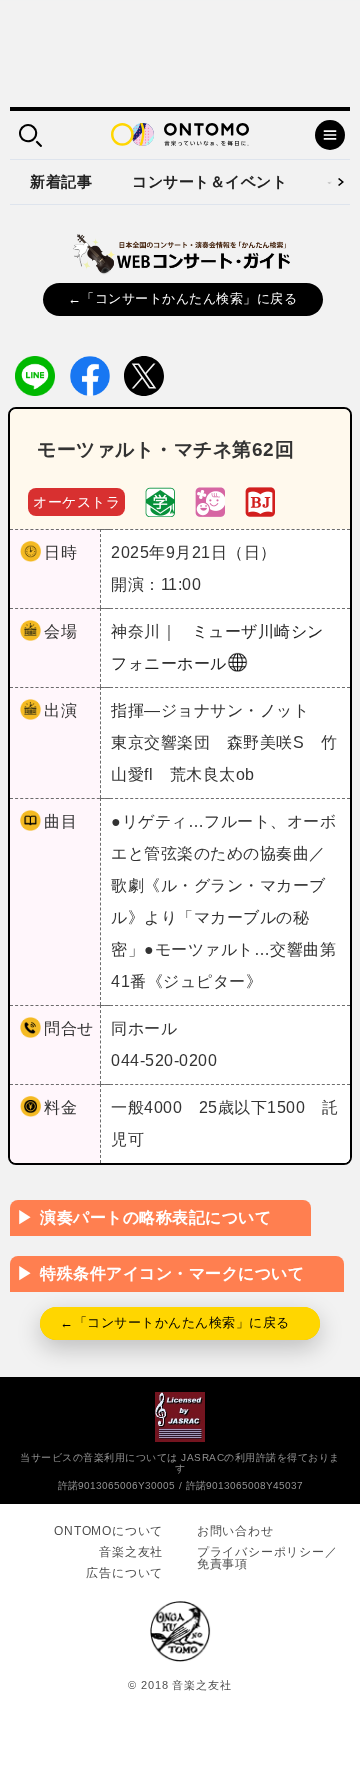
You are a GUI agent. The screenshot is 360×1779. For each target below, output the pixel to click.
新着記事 (61, 181)
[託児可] (210, 500)
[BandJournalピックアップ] (260, 500)
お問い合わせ (235, 1531)
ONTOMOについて (108, 1531)
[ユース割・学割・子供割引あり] (160, 500)
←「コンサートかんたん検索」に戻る (183, 298)
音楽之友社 (131, 1552)
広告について (124, 1573)
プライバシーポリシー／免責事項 (267, 1558)
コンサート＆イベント (209, 181)
